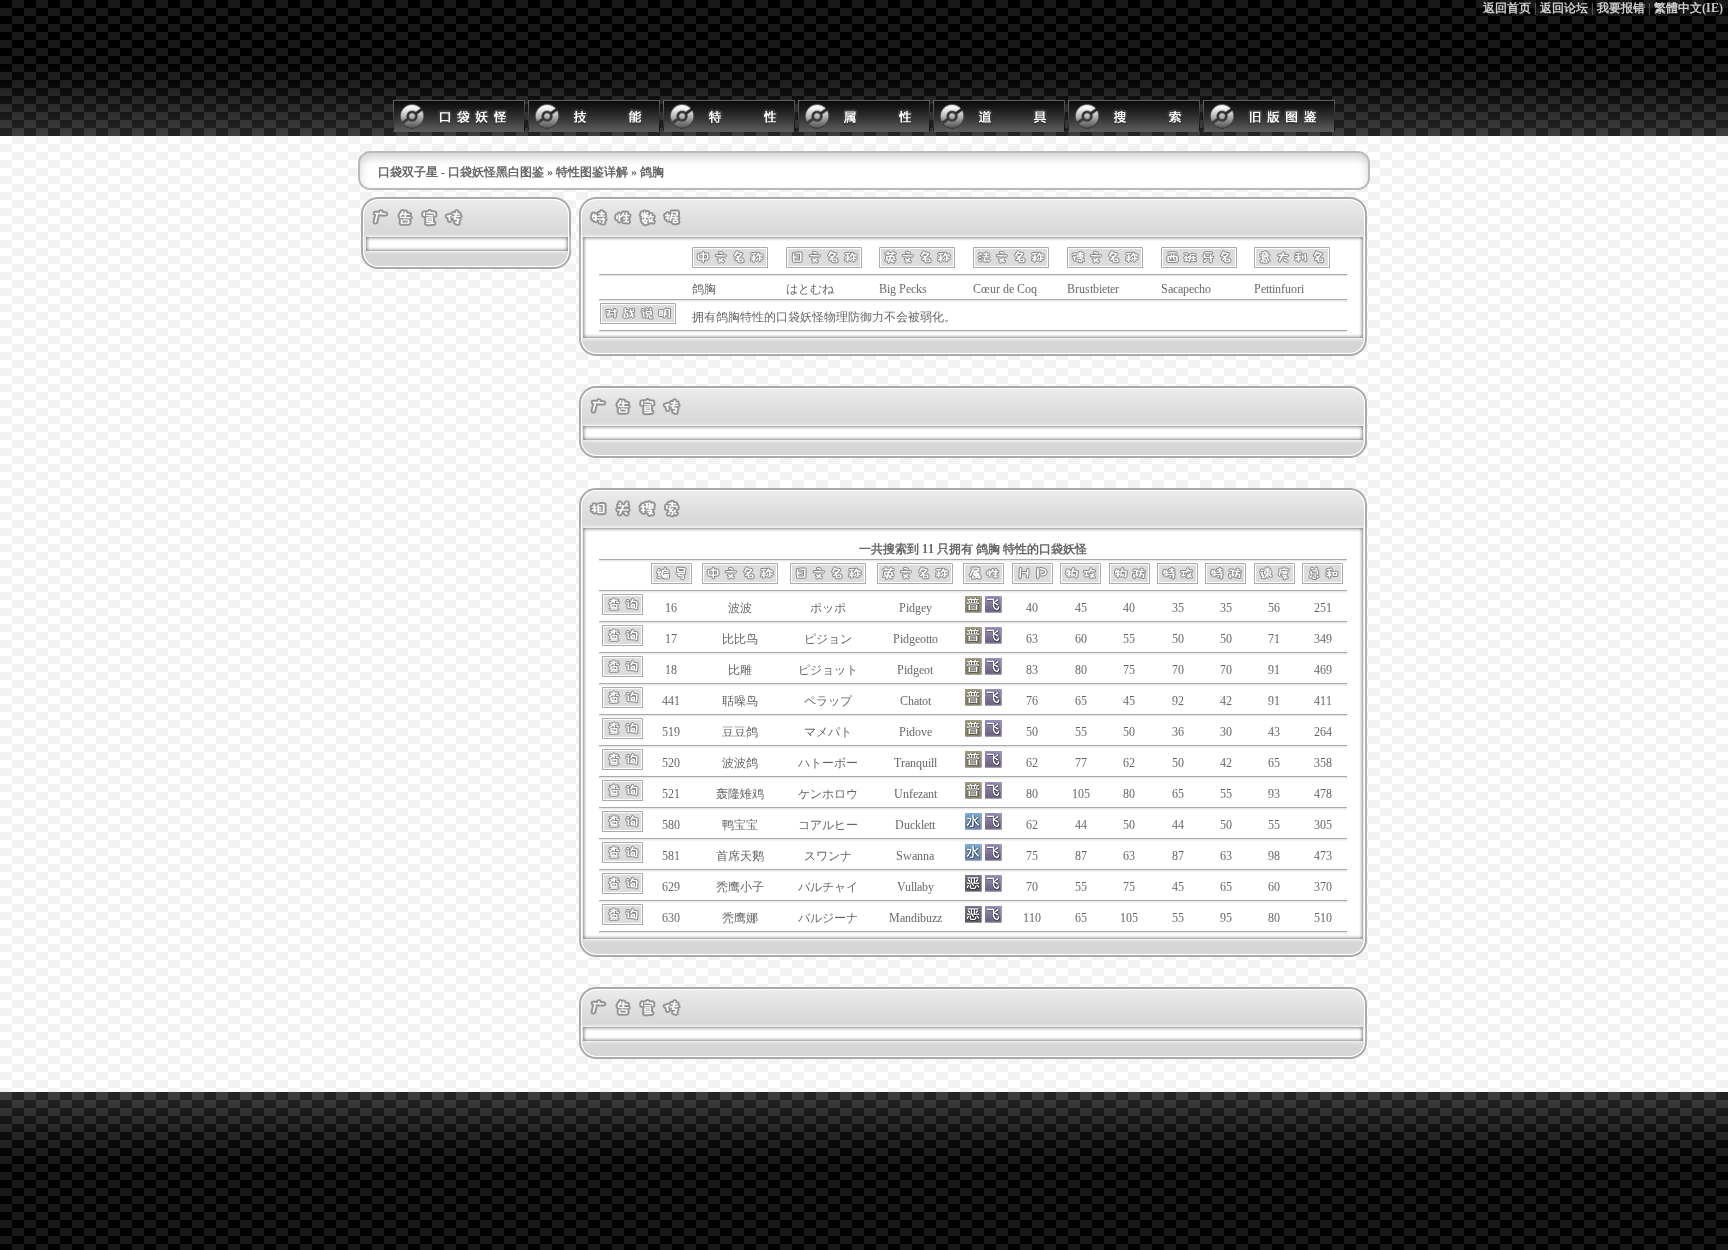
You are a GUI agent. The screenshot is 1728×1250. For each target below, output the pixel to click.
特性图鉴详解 (592, 172)
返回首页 (1507, 8)
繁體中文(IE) (1688, 8)
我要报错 (1621, 8)
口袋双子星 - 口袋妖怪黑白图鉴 (461, 172)
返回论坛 (1564, 8)
